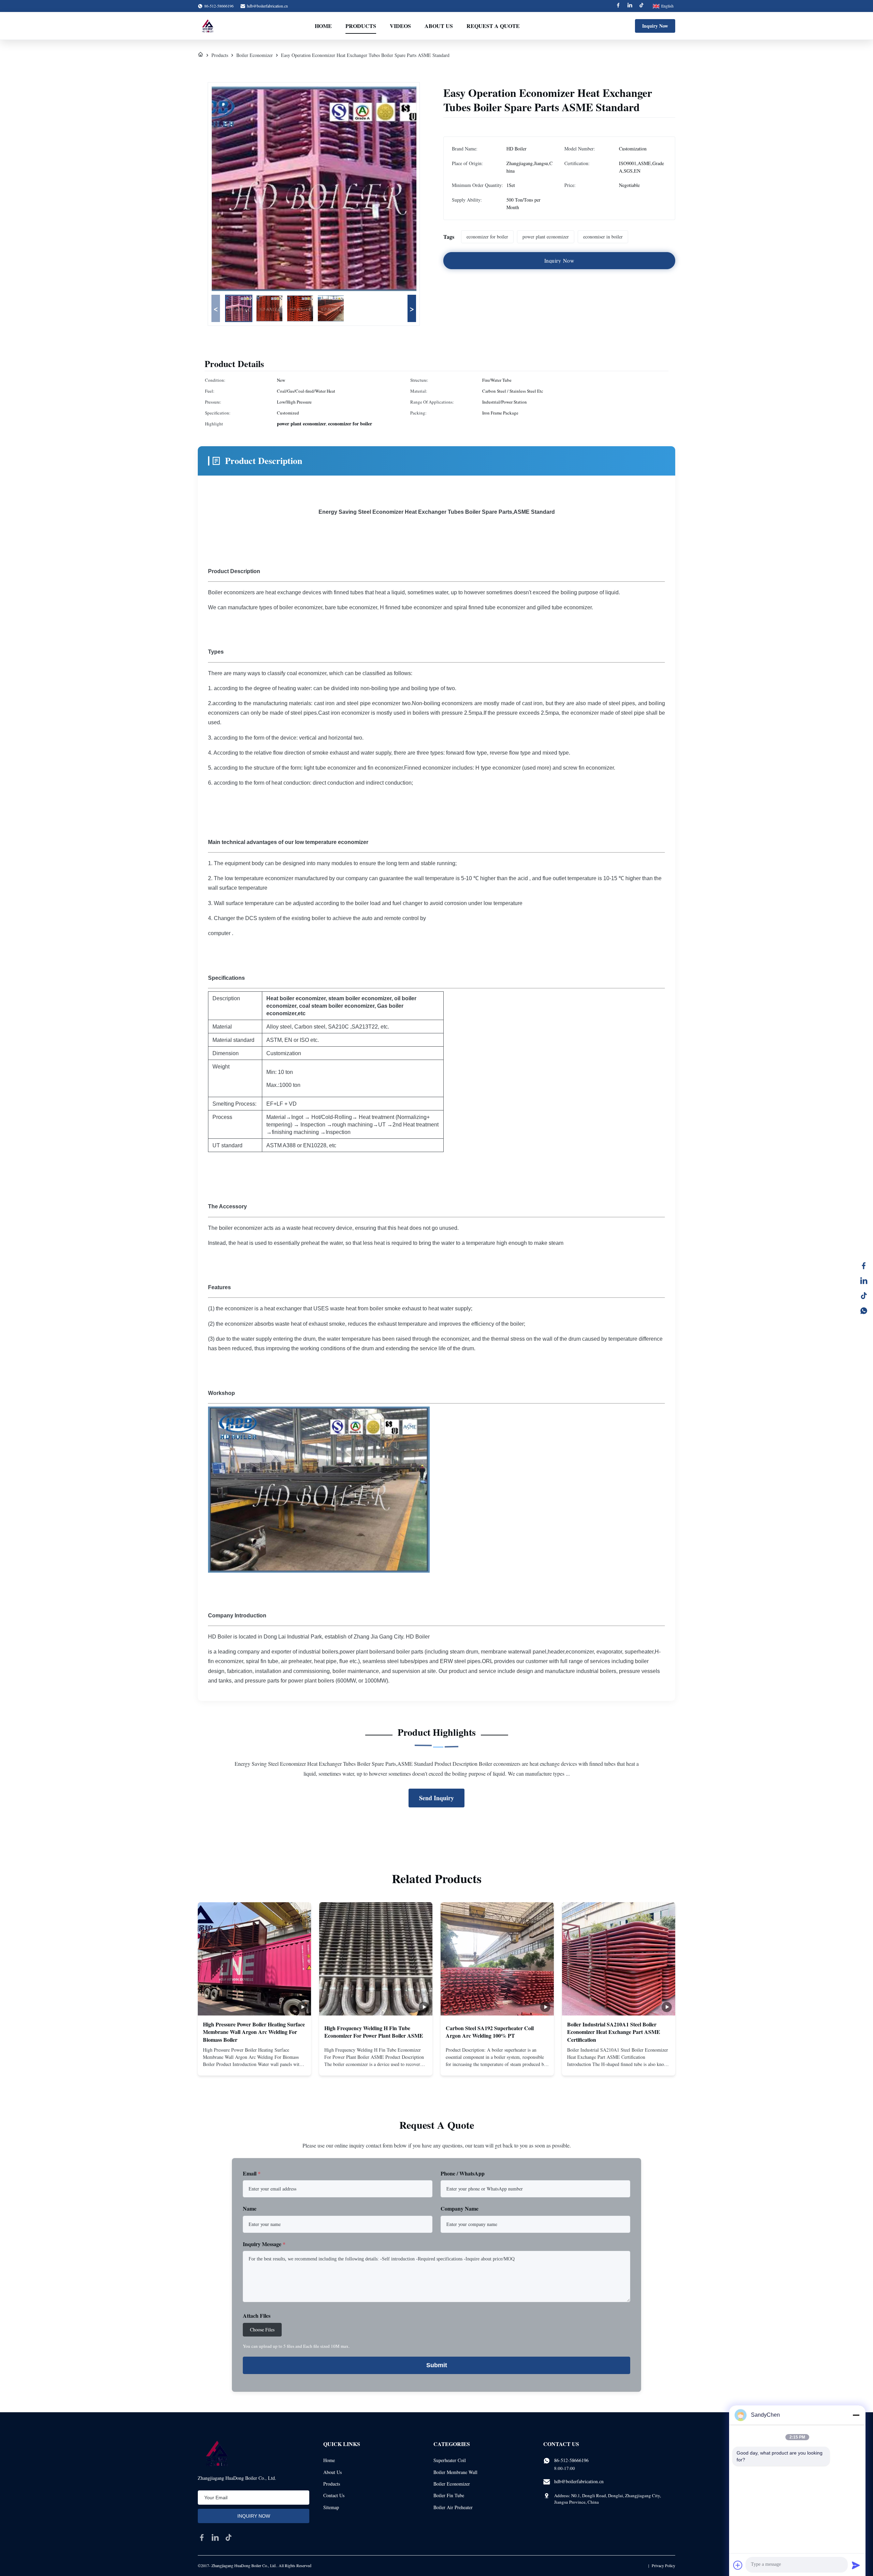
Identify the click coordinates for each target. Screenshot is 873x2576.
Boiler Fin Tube (449, 2495)
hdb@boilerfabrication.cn (267, 6)
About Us (439, 26)
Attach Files (257, 2316)
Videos (400, 26)
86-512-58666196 (571, 2460)
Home (323, 26)
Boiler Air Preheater (453, 2507)
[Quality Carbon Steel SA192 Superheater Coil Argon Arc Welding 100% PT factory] (497, 1959)
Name (250, 2208)
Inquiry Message (264, 2244)
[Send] (856, 2565)
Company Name (460, 2208)
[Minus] (856, 2415)
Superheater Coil (450, 2460)
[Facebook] (618, 6)
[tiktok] (228, 2537)
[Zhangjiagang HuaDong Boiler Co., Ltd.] (207, 26)
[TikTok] (864, 1296)
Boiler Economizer (255, 55)
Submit (437, 2365)
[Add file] (738, 2565)
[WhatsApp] (864, 1311)
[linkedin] (215, 2537)
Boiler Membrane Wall (455, 2472)
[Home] (201, 55)
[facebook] (202, 2537)
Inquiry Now (655, 26)
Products (361, 26)
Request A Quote (493, 26)
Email (252, 2173)
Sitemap (331, 2507)
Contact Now (254, 2065)
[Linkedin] (630, 6)
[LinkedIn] (864, 1281)
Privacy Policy (663, 2565)
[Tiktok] (641, 6)
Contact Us (334, 2495)
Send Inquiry (436, 1798)
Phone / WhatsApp (463, 2173)
